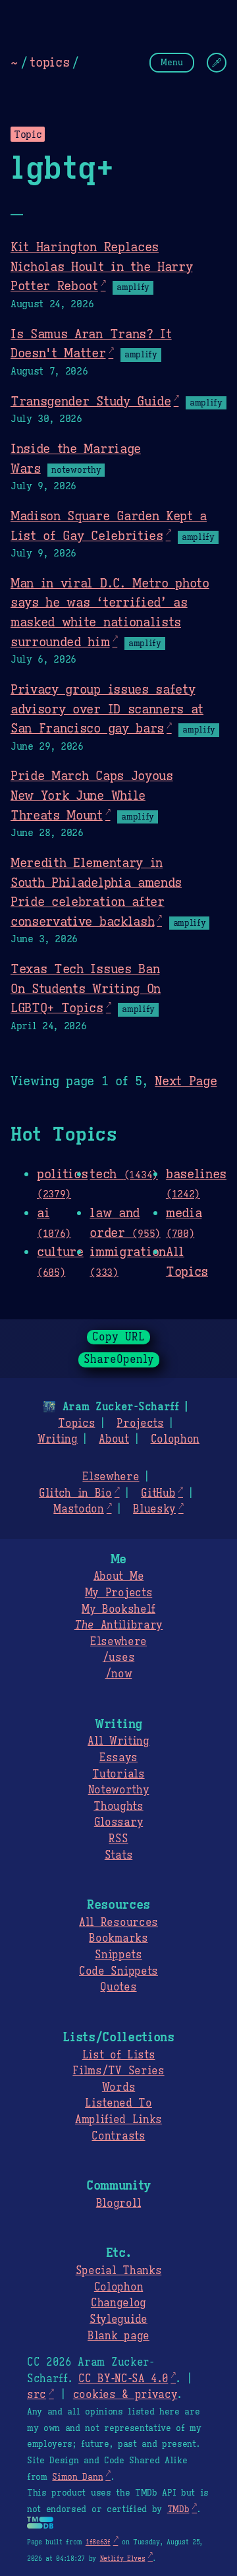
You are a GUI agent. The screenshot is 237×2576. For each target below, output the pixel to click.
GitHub (158, 1493)
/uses (118, 1658)
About (114, 1439)
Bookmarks (118, 1938)
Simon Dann (77, 2477)
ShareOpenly (119, 1360)
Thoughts (118, 1807)
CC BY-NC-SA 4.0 (123, 2379)
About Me (118, 1576)
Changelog (118, 2303)
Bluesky (154, 1509)
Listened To (118, 2103)
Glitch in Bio (75, 1493)
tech (124, 1174)
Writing (58, 1439)
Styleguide (118, 2320)
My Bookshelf (118, 1609)
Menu (172, 62)
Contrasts (118, 2136)
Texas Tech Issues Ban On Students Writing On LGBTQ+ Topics (86, 988)
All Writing (118, 1741)
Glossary (118, 1822)
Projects (140, 1423)
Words (118, 2087)
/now (119, 1674)
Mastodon (78, 1509)
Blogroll (118, 2203)
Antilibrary (118, 1625)
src (37, 2395)
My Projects (118, 1593)
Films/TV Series (118, 2071)
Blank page (118, 2336)
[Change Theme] (217, 63)
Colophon (175, 1439)
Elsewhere (111, 1477)
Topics (76, 1423)
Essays (118, 1758)
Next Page (186, 1081)
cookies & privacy (125, 2395)
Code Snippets (118, 1971)
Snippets (118, 1955)
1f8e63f (98, 2542)
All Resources (118, 1923)
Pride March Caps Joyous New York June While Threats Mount (92, 795)
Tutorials (118, 1774)
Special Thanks (119, 2271)
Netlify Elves (123, 2559)
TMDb (178, 2509)
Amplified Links (118, 2120)
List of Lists (119, 2055)
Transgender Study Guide (91, 401)
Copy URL (118, 1337)
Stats (118, 1855)
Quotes (118, 1987)
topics (49, 62)
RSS (118, 1839)
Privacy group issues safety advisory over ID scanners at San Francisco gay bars (107, 708)
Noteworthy (119, 1790)
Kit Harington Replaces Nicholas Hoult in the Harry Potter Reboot (101, 266)
